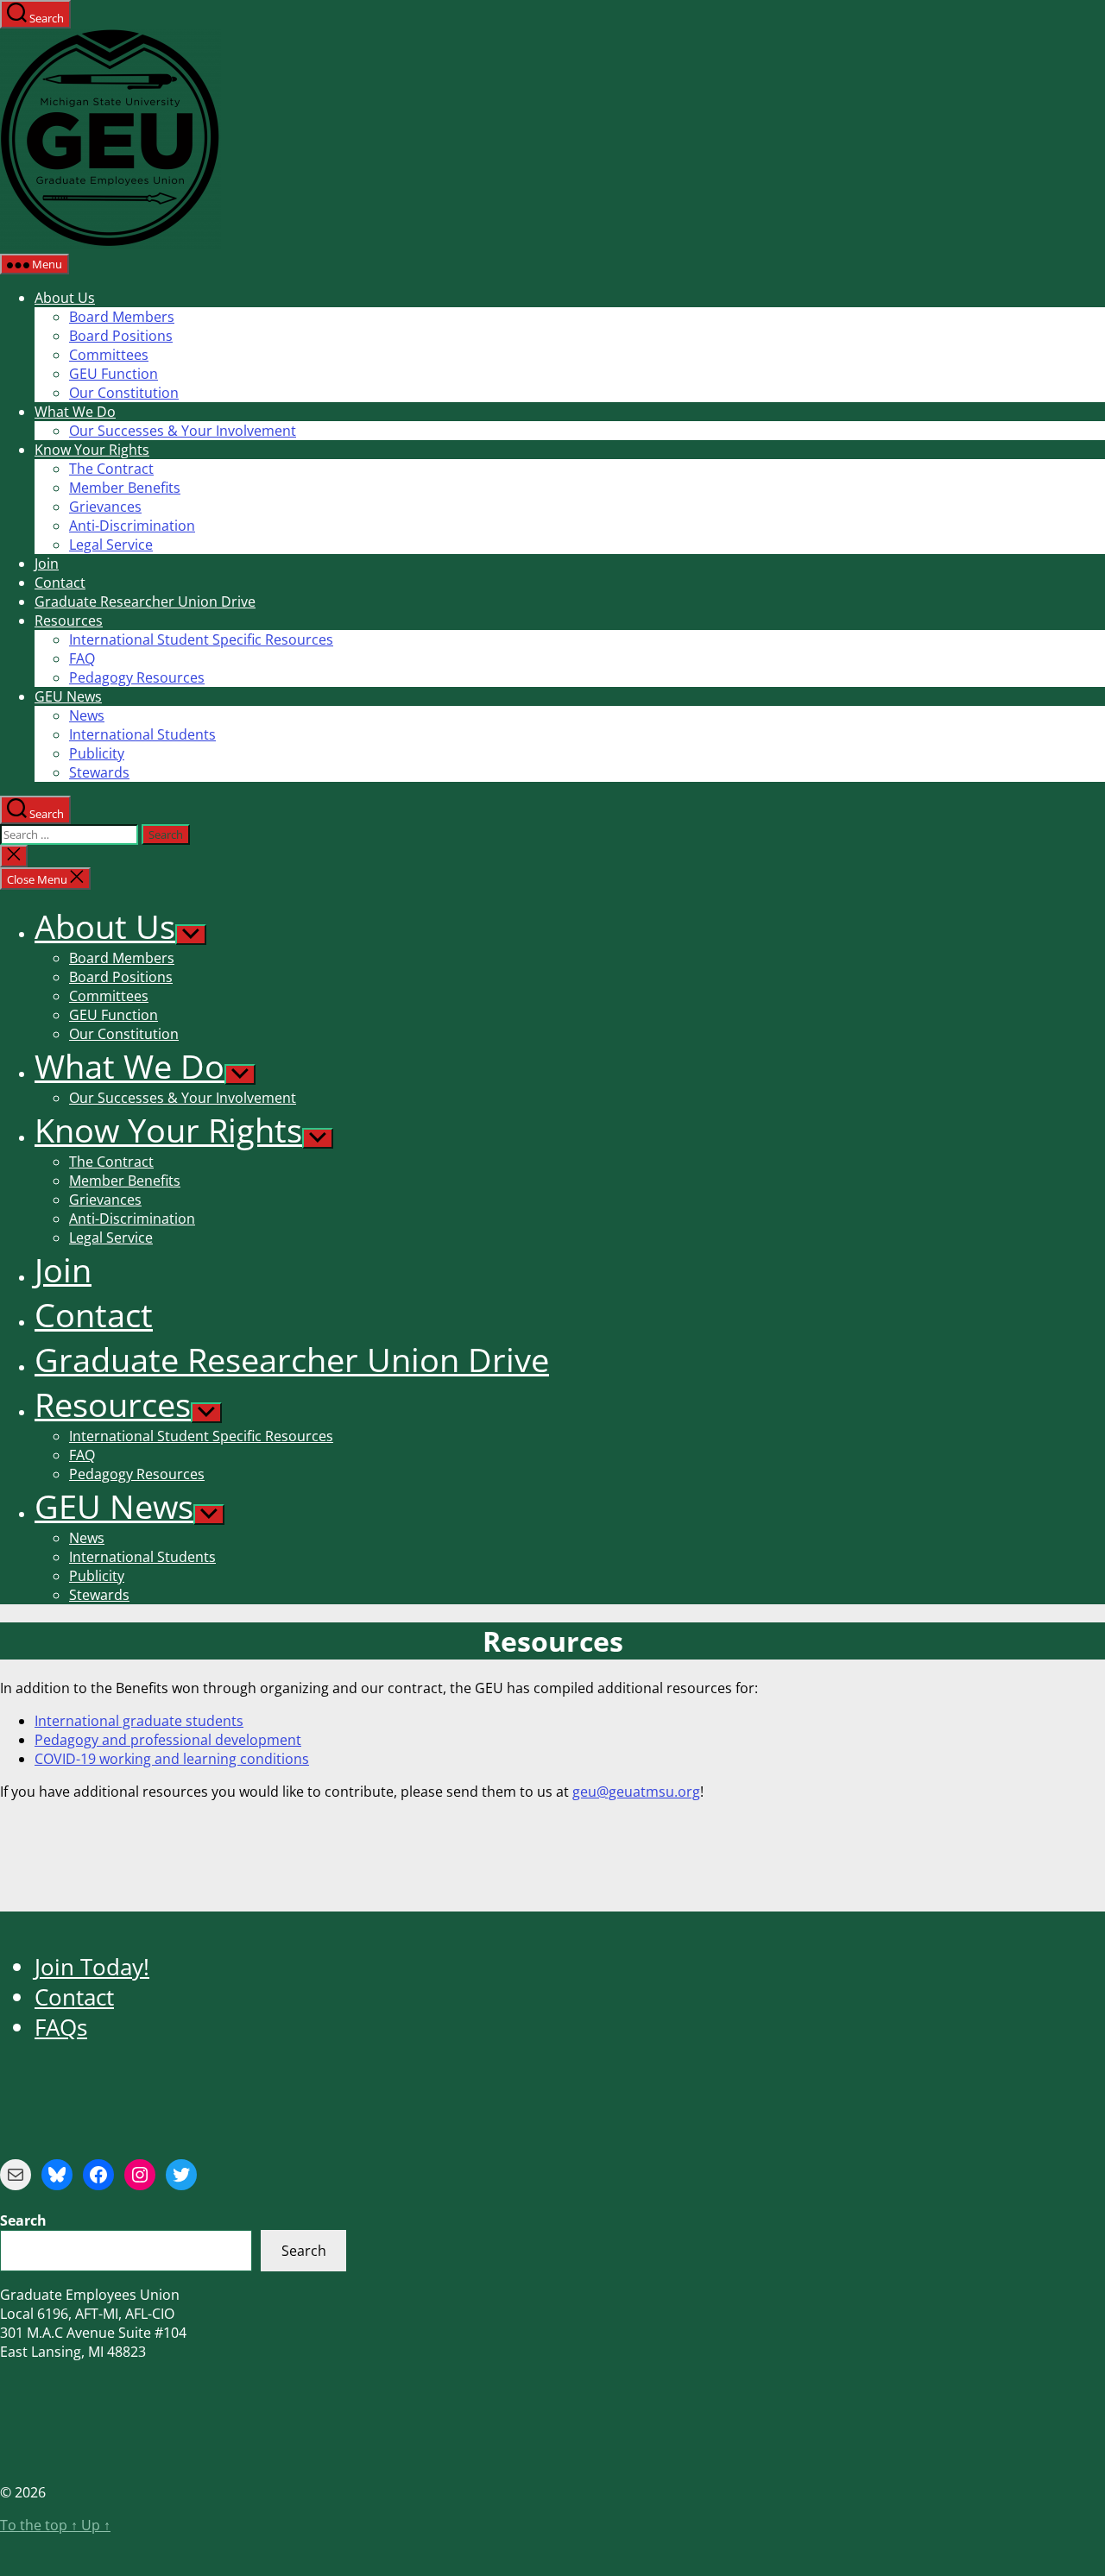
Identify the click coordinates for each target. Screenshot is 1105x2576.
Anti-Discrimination (132, 526)
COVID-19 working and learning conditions (172, 1759)
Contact (60, 583)
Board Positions (121, 336)
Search (304, 2251)
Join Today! (92, 1967)
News (87, 715)
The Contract (111, 469)
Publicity (97, 753)
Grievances (105, 507)
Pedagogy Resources (137, 677)
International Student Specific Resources (201, 639)
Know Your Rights (92, 450)
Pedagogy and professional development (168, 1740)
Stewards (99, 772)
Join (47, 564)
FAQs (61, 2028)
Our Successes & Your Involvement (183, 431)
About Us (65, 298)
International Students (142, 734)
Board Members (122, 317)
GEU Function (114, 374)
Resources (69, 620)
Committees (109, 355)
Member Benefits (125, 488)
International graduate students (139, 1721)
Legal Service (111, 545)
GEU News (68, 696)
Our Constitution (124, 393)
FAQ (82, 658)
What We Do (75, 412)
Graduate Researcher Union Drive (145, 601)
